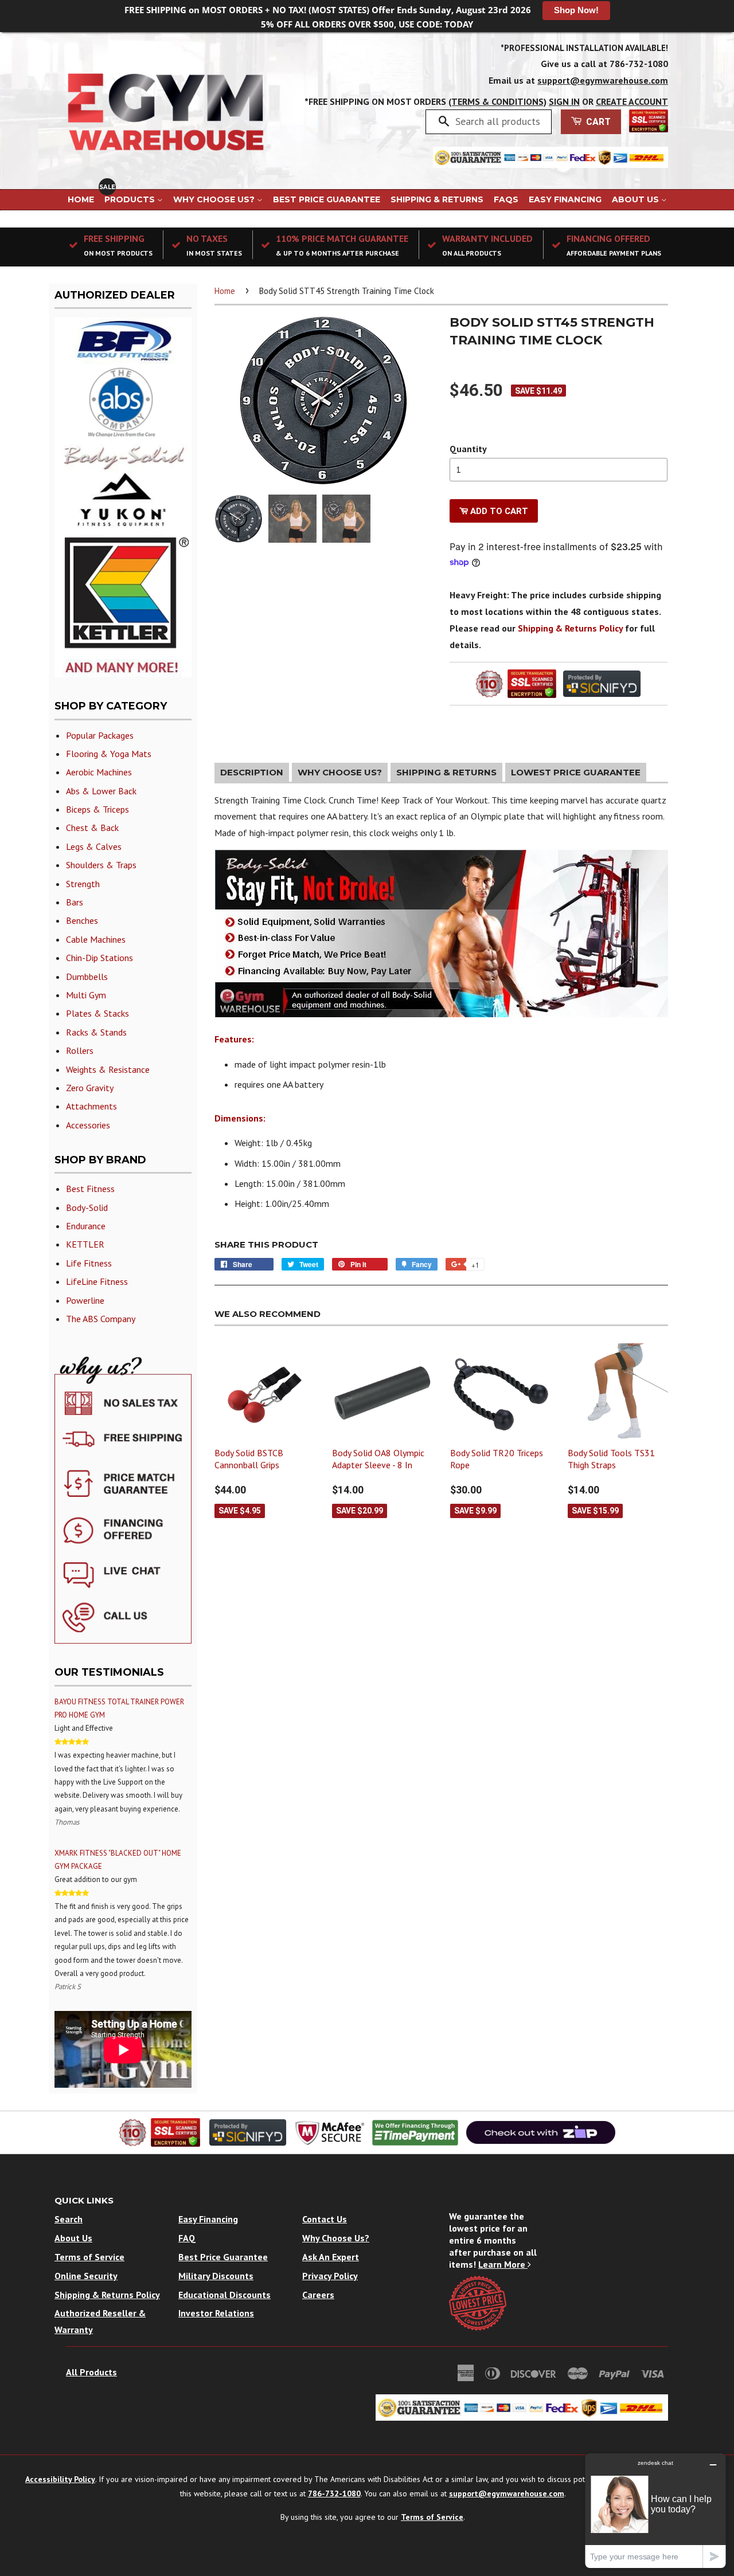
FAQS (506, 199)
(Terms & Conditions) (497, 101)
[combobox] (499, 121)
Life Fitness (89, 1263)
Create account (632, 101)
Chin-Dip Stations (99, 958)
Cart (597, 122)
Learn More (503, 2264)
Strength (83, 884)
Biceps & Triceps (97, 809)
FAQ (187, 2238)
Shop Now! (576, 10)
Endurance (86, 1226)
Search (69, 2219)
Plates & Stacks (97, 1013)
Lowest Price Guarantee (576, 772)
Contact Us (325, 2219)
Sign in (564, 101)
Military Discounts (216, 2276)
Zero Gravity (90, 1088)
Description (252, 772)
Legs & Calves (94, 846)
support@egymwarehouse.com (603, 80)
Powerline (85, 1300)
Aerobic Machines (99, 772)
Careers (318, 2295)
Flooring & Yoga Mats (109, 754)
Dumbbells (87, 977)
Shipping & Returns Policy (570, 628)
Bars (75, 902)
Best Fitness (90, 1189)
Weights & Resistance (108, 1069)
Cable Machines (96, 939)
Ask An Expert (331, 2257)
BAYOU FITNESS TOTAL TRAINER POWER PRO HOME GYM (119, 1708)
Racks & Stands (96, 1032)
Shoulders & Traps (101, 865)
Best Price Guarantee (327, 199)
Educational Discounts (225, 2295)
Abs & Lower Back (101, 791)
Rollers (80, 1050)
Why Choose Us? (215, 199)
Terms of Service (89, 2257)
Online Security (86, 2276)
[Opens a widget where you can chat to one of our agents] (655, 2510)
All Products (91, 2372)
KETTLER (85, 1244)
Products (131, 199)
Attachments (91, 1106)
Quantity (468, 449)
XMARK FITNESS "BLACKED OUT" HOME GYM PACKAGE (118, 1860)
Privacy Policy (330, 2276)
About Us (637, 199)
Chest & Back (92, 828)
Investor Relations (216, 2313)
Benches (82, 920)
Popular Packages (100, 735)
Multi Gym (86, 995)
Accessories (88, 1125)
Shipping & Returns (437, 199)
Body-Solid (87, 1207)
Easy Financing (565, 199)
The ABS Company (101, 1319)
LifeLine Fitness (97, 1281)
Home (81, 199)
